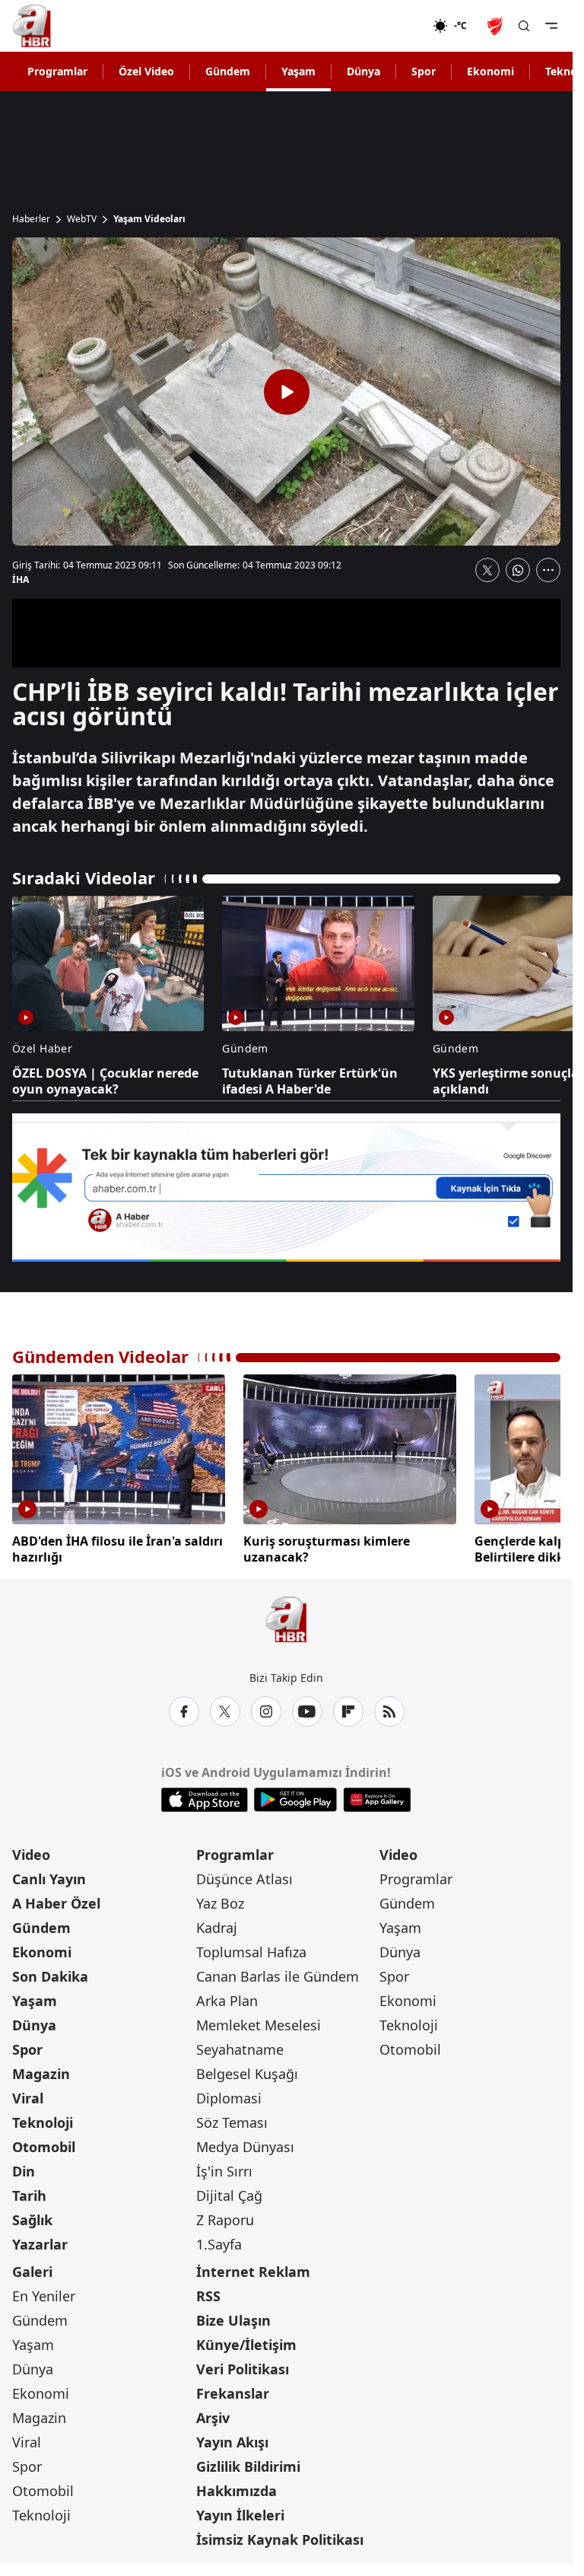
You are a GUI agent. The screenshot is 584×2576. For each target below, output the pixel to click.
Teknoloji (43, 2119)
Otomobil (44, 2143)
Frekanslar (233, 2390)
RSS (208, 2292)
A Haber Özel (56, 1899)
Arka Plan (227, 1997)
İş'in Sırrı (224, 2167)
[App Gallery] (377, 1796)
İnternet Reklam (253, 2268)
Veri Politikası (243, 2365)
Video (31, 1851)
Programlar (57, 71)
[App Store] (205, 1796)
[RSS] (389, 1708)
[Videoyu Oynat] (287, 392)
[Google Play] (295, 1796)
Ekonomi (490, 71)
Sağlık (32, 2216)
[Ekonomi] (384, 26)
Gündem (228, 71)
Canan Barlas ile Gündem (278, 1973)
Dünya (363, 71)
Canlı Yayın (49, 1875)
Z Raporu (225, 2216)
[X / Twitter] (225, 1708)
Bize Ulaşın (233, 2316)
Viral (28, 2094)
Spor (424, 71)
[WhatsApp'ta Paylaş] (518, 570)
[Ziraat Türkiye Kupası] (497, 26)
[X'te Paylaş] (487, 570)
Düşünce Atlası (244, 1875)
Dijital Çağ (229, 2192)
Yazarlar (40, 2240)
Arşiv (213, 2414)
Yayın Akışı (232, 2438)
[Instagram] (266, 1708)
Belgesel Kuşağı (247, 2070)
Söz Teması (232, 2119)
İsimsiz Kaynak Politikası (280, 2536)
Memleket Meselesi (259, 2021)
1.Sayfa (219, 2240)
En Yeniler (44, 2292)
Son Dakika (50, 1973)
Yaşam (298, 71)
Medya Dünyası (245, 2143)
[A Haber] (32, 26)
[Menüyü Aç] (551, 26)
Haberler (31, 219)
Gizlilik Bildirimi (248, 2463)
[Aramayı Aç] (524, 26)
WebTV (82, 219)
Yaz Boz (220, 1899)
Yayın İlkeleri (240, 2511)
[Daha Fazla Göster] (548, 570)
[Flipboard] (348, 1708)
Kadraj (217, 1924)
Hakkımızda (236, 2487)
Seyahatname (240, 2046)
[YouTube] (307, 1708)
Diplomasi (229, 2094)
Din (24, 2167)
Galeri (32, 2268)
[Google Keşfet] (286, 1188)
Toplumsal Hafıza (251, 1948)
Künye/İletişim (246, 2341)
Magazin (41, 2070)
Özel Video (146, 71)
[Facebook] (184, 1708)
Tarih (29, 2192)
